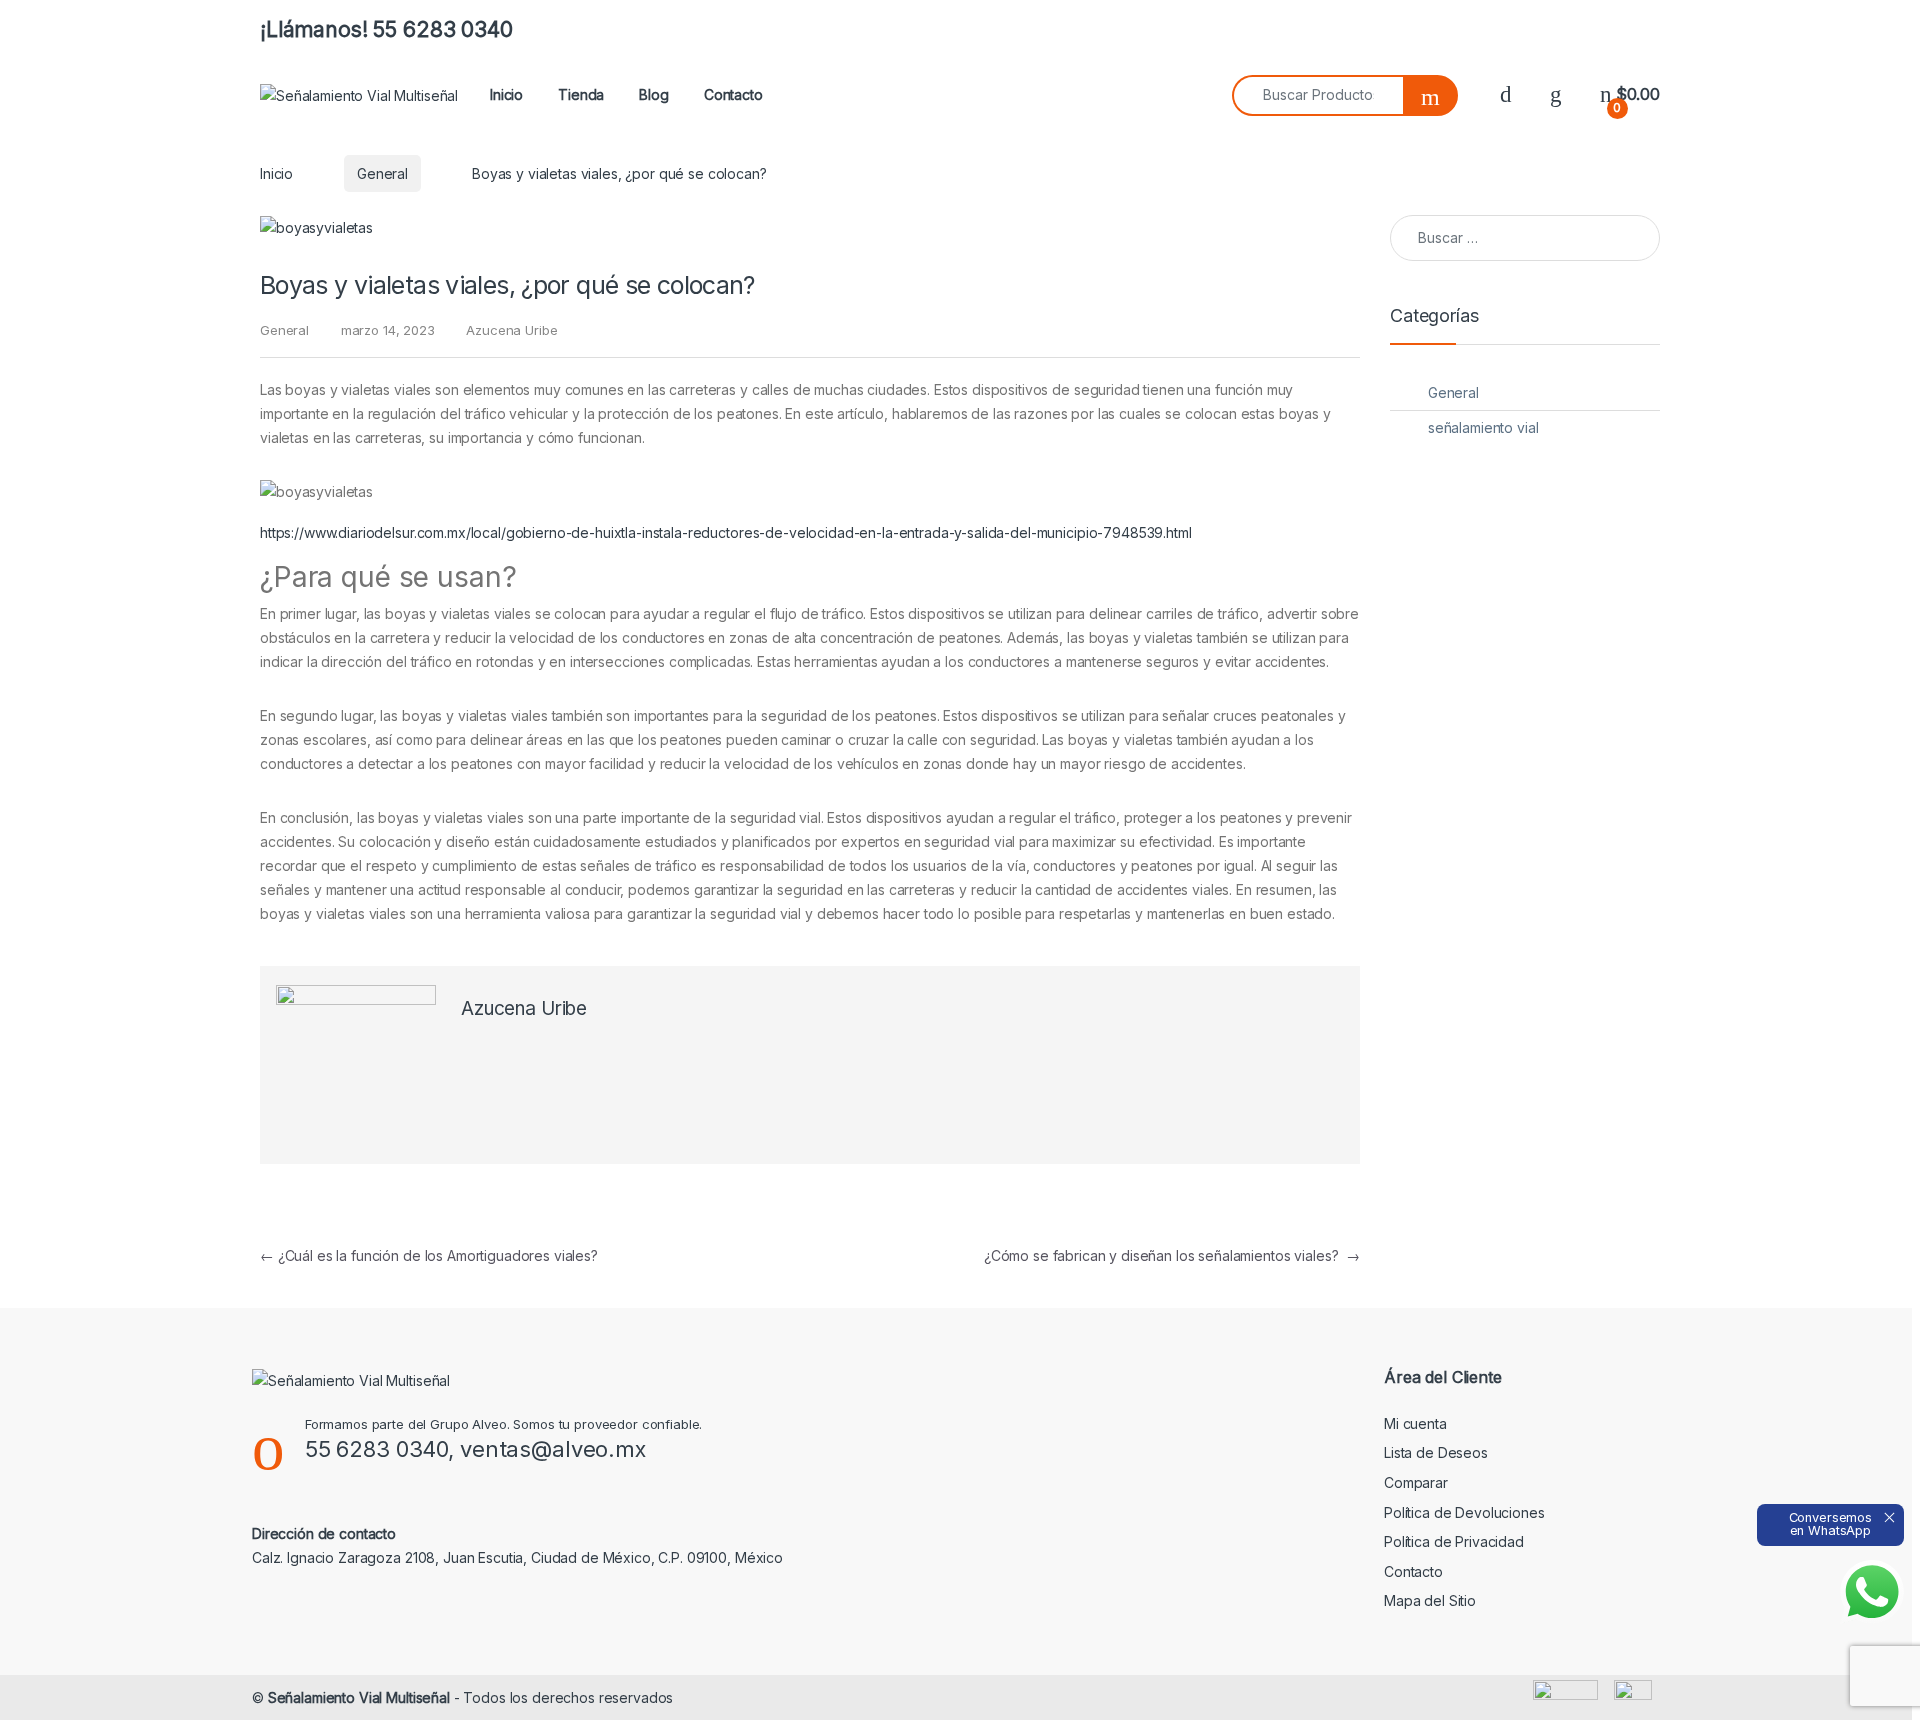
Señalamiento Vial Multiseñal (359, 1697)
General (382, 173)
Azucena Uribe (511, 330)
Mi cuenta (1415, 1423)
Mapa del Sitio (1430, 1600)
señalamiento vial (1483, 427)
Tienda (581, 94)
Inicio (506, 94)
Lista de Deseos (1436, 1452)
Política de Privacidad (1454, 1541)
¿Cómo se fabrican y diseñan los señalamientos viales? (1172, 1255)
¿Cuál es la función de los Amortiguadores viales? (429, 1255)
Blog (653, 94)
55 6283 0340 (376, 1449)
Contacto (733, 94)
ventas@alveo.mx (553, 1449)
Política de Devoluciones (1464, 1512)
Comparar (1416, 1482)
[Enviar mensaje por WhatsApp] (1872, 1592)
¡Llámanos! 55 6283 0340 (386, 29)
